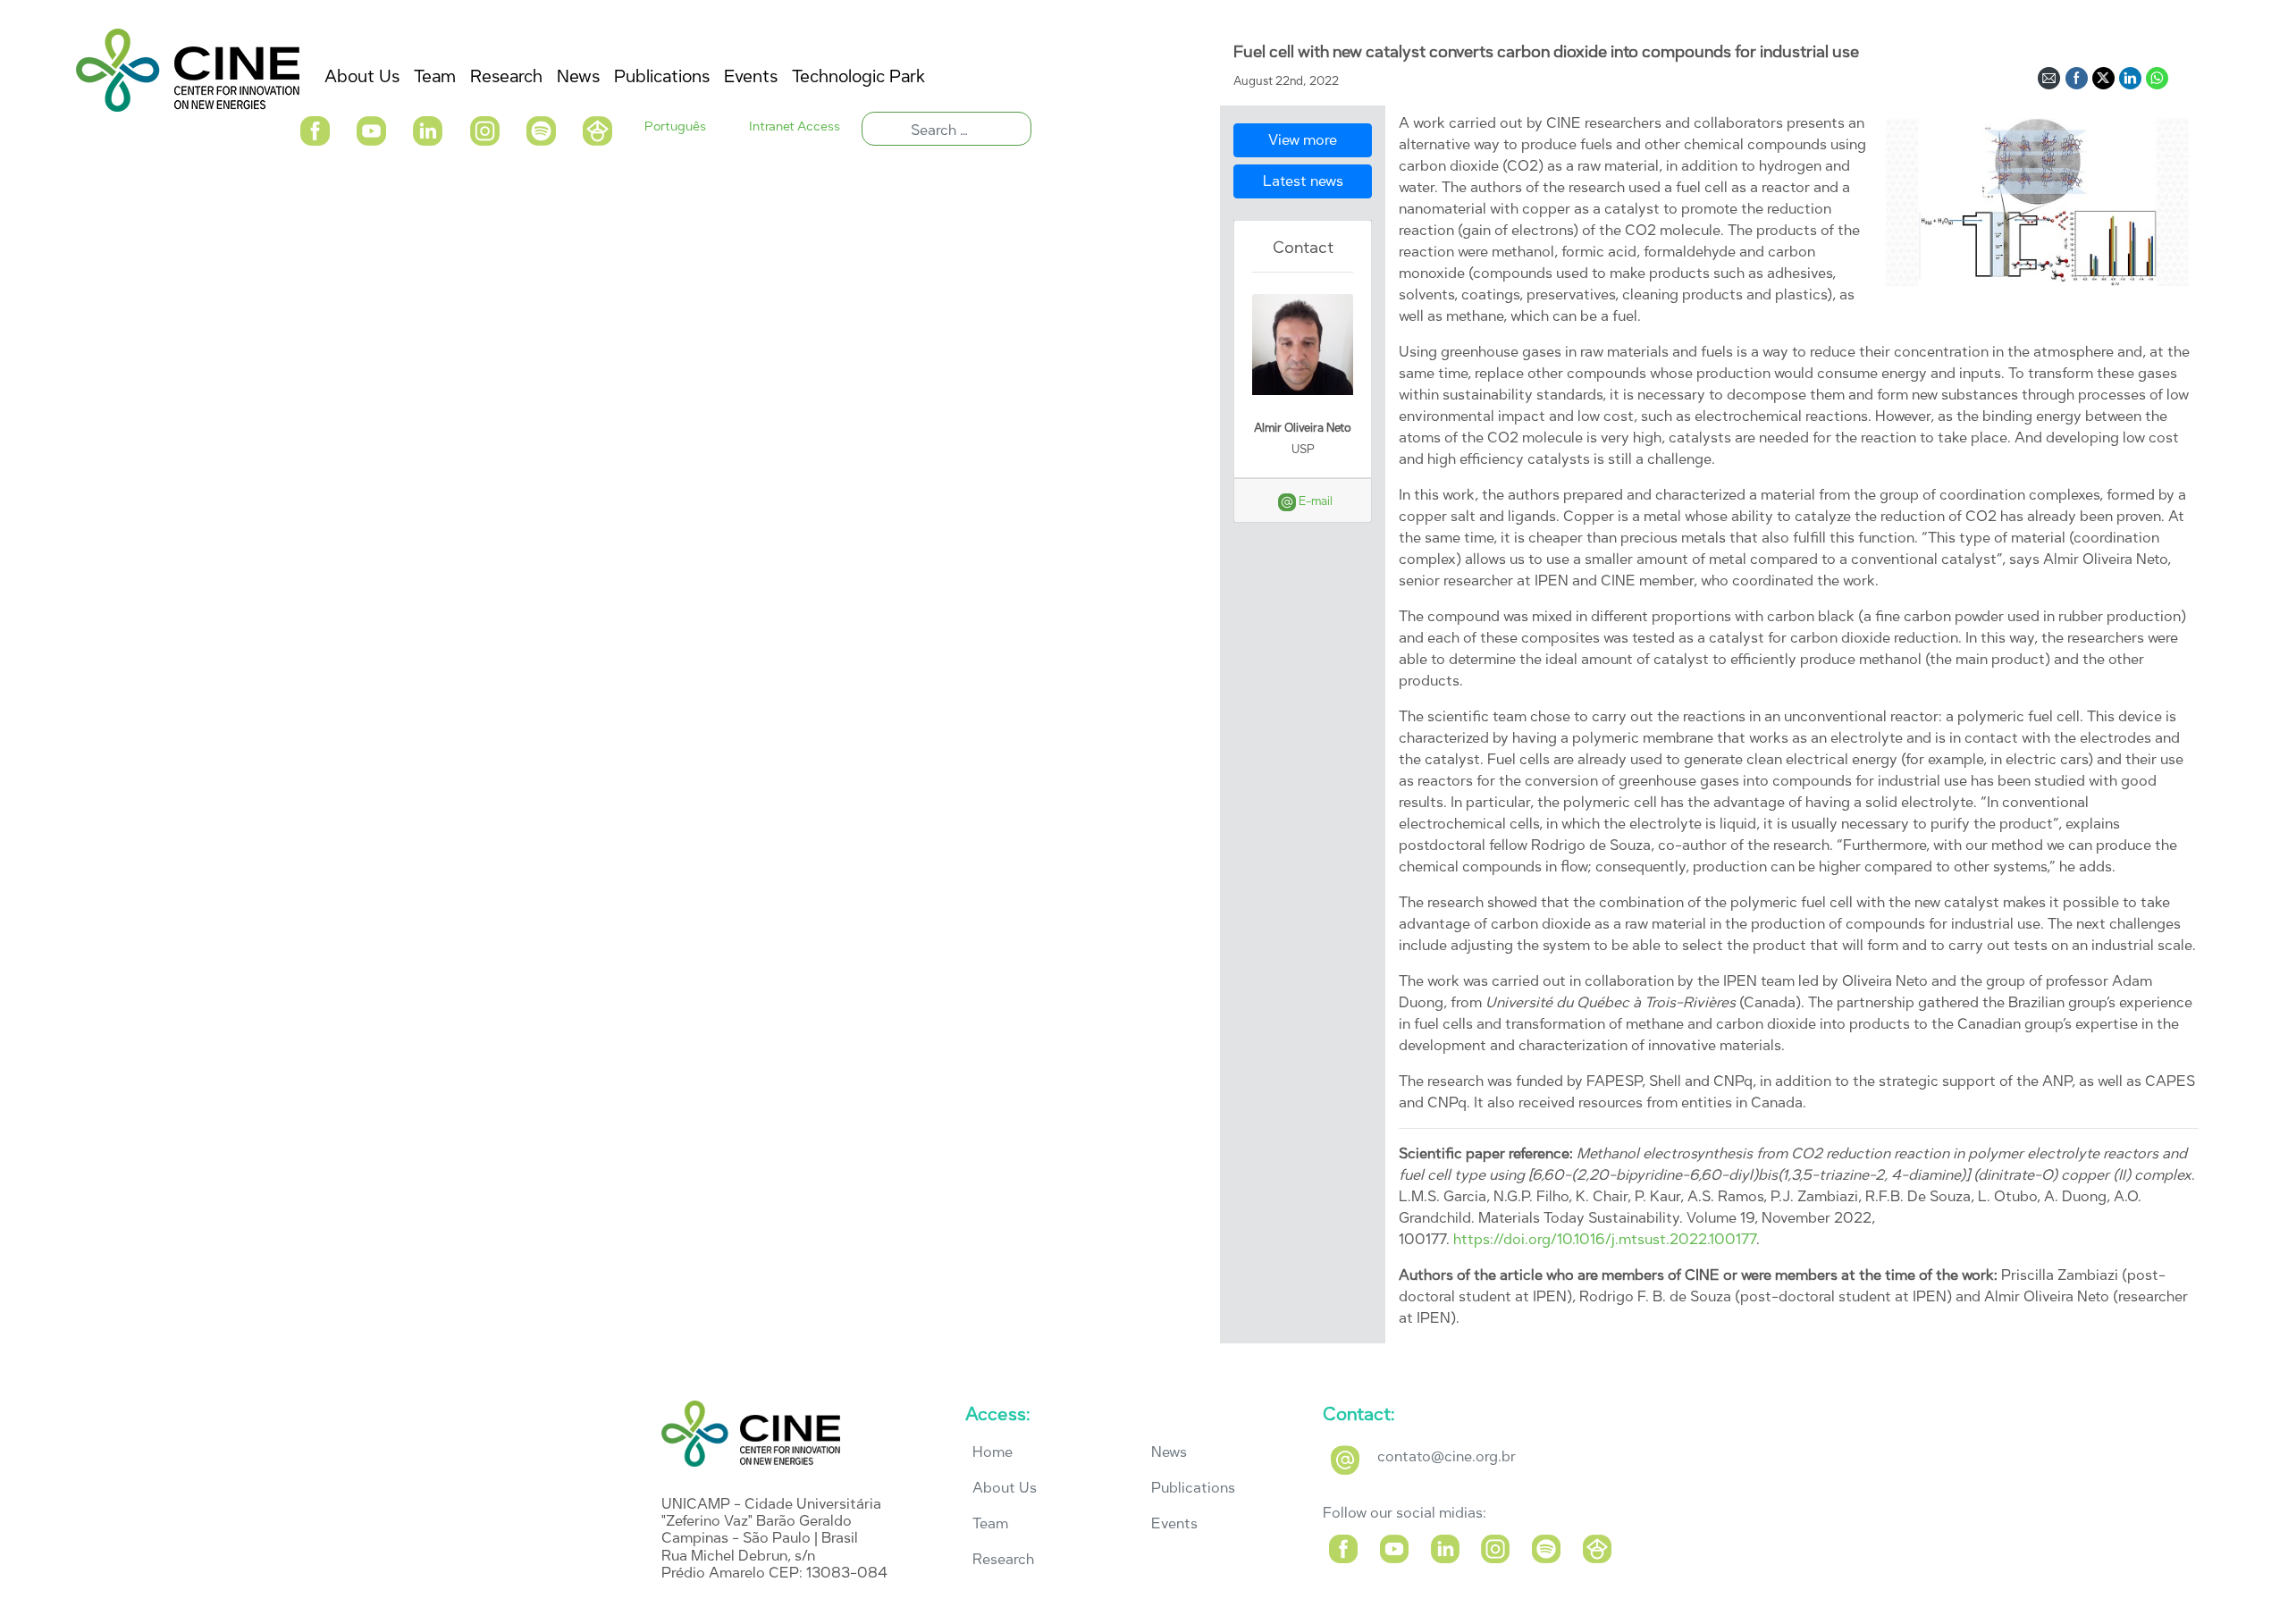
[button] (314, 129)
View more (1303, 140)
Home (993, 1452)
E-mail (1314, 501)
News (1169, 1452)
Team (990, 1523)
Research (1003, 1559)
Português (675, 126)
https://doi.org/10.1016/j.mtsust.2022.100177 (1605, 1239)
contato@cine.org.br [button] (1447, 1456)
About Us (1005, 1488)
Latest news (1303, 181)
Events (1174, 1523)
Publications (1193, 1488)
